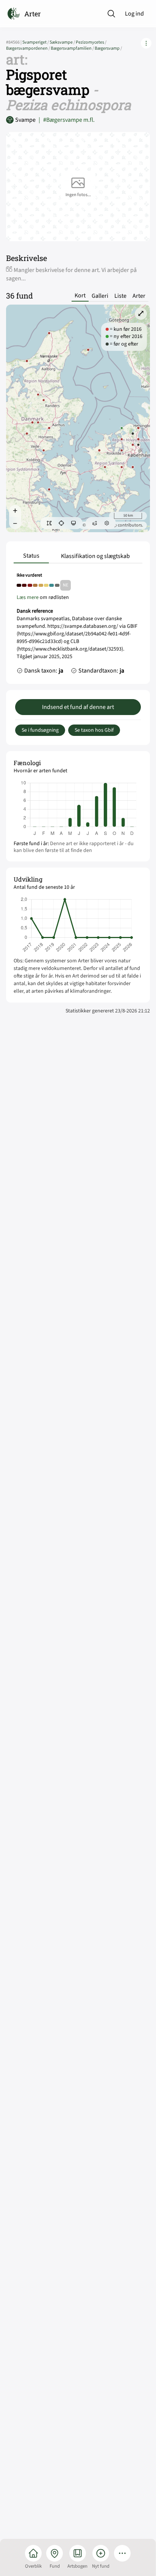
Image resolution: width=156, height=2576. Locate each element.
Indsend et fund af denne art (78, 707)
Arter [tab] (139, 296)
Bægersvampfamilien (73, 48)
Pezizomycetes (91, 42)
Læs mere (28, 597)
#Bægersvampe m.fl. (67, 120)
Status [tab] (31, 556)
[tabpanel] (78, 625)
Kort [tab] (80, 296)
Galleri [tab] (100, 296)
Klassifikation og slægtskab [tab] (95, 556)
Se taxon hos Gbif (94, 730)
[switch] (49, 523)
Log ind (134, 14)
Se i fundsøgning (40, 730)
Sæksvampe (63, 42)
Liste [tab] (120, 296)
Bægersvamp (108, 48)
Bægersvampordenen (28, 48)
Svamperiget (36, 42)
